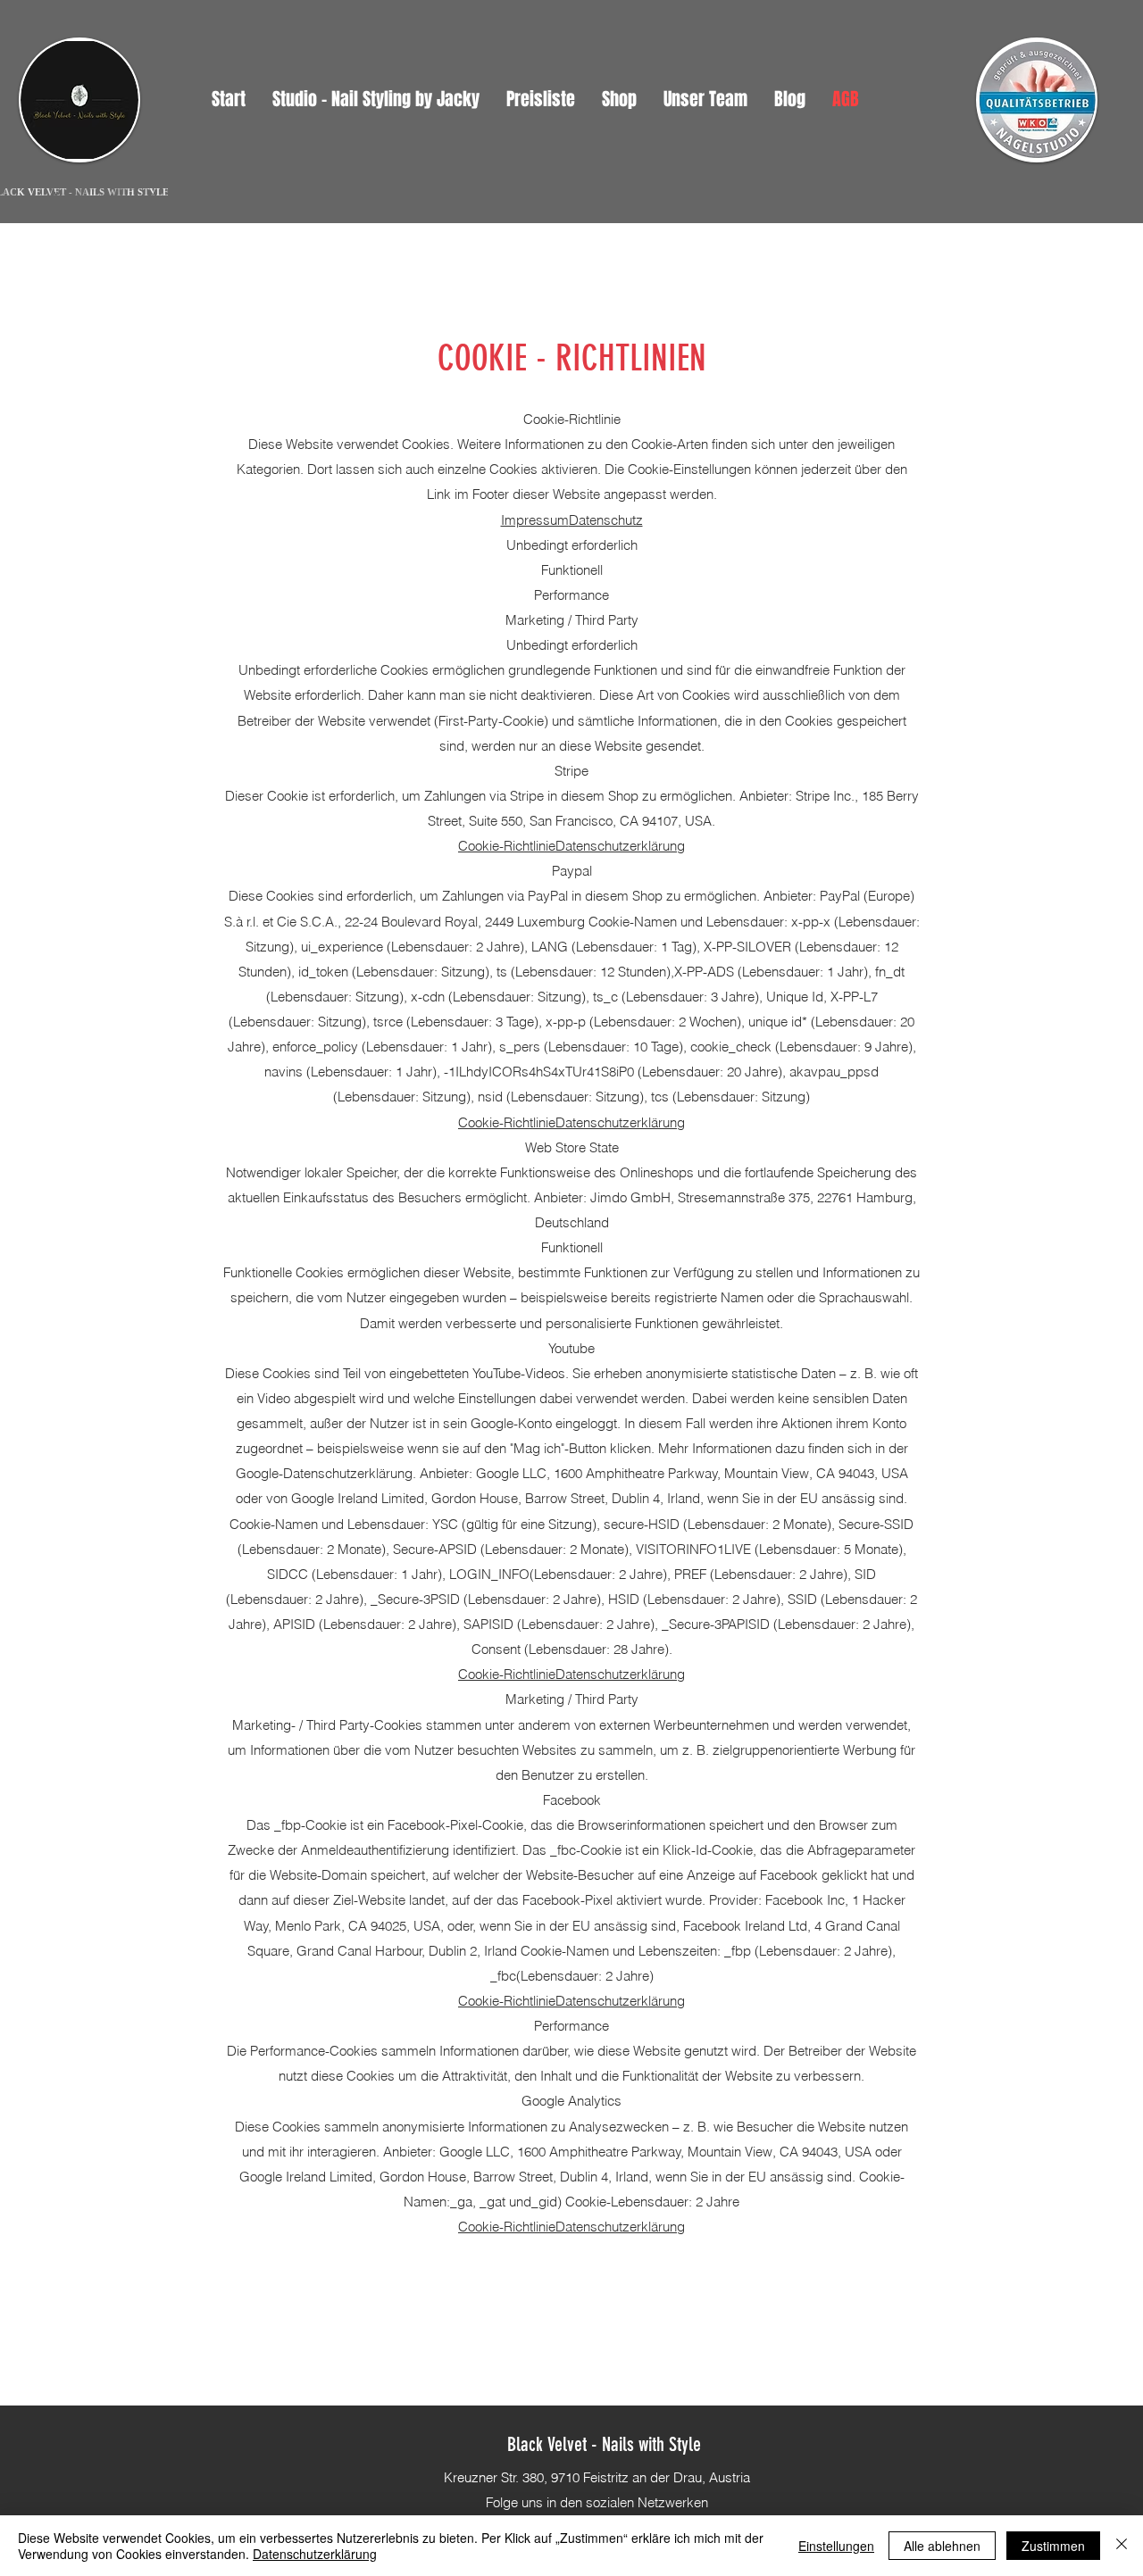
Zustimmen (1053, 2546)
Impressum (535, 520)
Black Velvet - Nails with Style (604, 2444)
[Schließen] (1122, 2546)
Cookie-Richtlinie (507, 846)
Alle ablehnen (942, 2546)
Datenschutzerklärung (620, 846)
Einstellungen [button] (836, 2546)
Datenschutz (606, 520)
